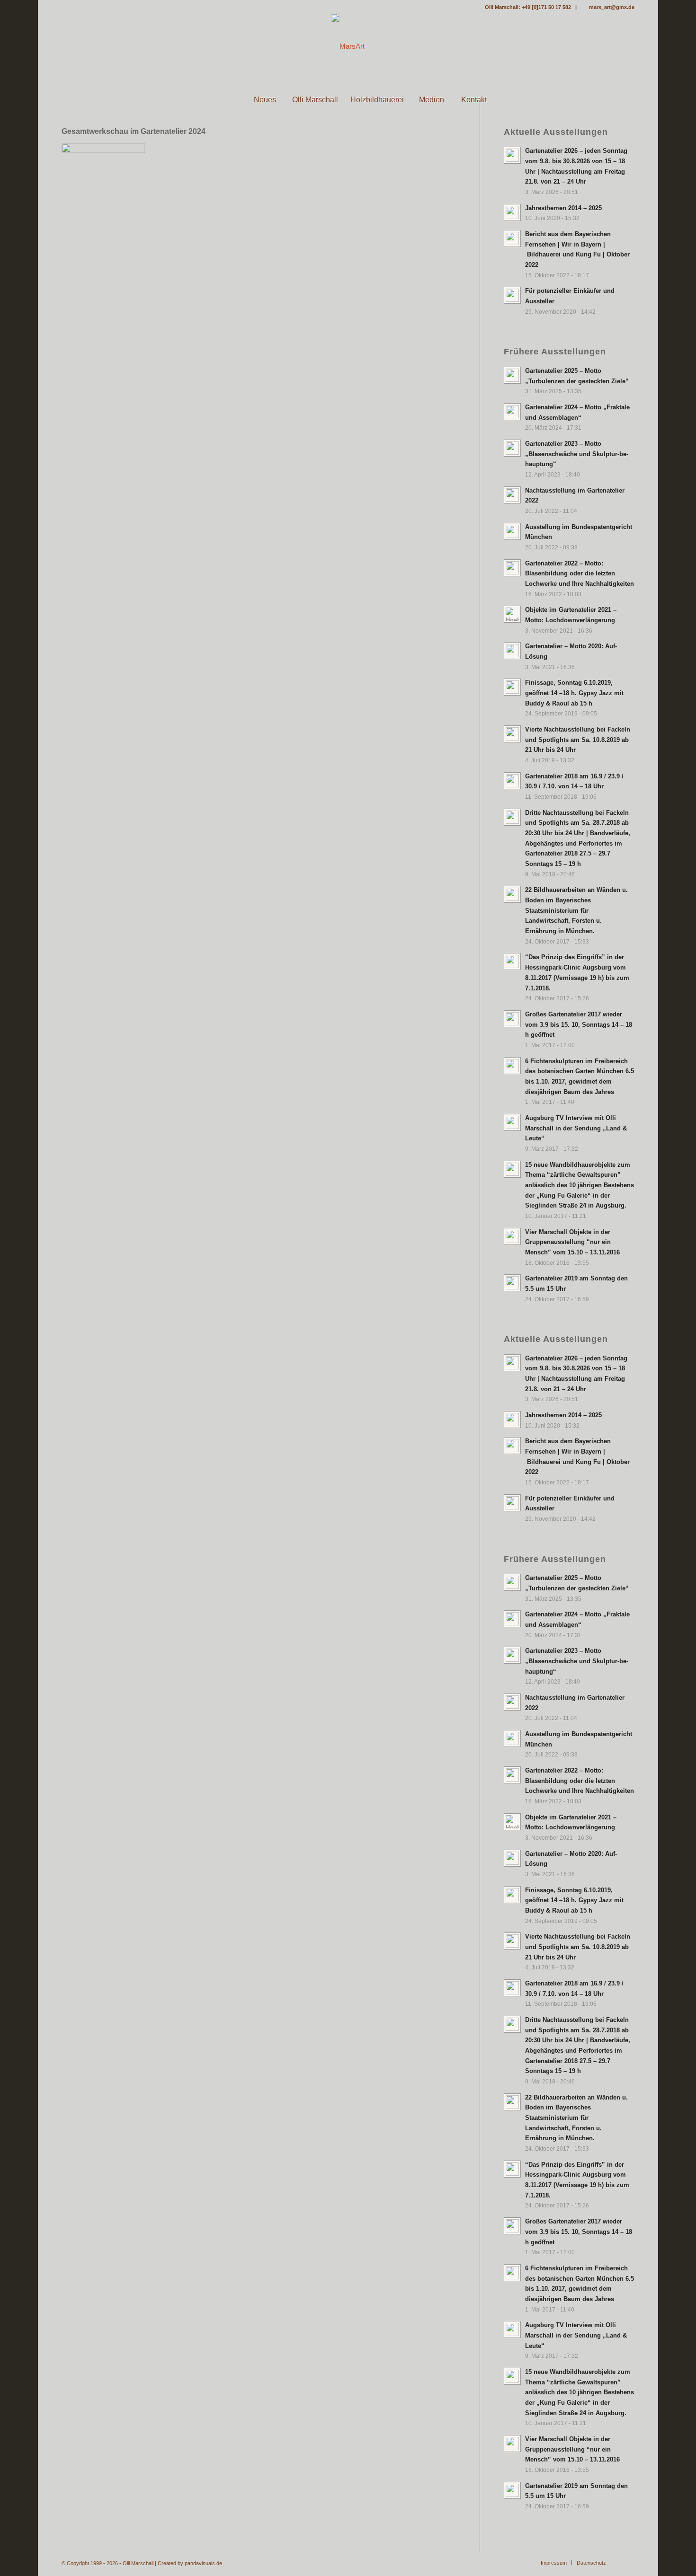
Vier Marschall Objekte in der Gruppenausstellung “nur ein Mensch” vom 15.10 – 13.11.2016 (572, 1242)
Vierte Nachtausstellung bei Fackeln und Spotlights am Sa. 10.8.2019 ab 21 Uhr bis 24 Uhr (578, 740)
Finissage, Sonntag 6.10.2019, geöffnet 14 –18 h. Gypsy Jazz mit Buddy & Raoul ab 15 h (574, 693)
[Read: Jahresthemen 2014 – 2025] (512, 212)
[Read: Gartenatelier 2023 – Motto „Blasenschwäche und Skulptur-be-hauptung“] (512, 448)
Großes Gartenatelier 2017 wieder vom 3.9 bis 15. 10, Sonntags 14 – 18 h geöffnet (579, 1024)
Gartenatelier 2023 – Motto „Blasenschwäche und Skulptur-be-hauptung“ (577, 454)
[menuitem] (222, 100)
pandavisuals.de (203, 2563)
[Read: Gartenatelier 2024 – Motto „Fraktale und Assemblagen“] (512, 412)
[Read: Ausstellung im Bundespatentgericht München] (512, 531)
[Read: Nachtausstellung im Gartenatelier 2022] (512, 495)
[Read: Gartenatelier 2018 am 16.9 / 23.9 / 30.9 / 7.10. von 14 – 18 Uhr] (512, 781)
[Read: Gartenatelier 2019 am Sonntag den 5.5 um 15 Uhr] (512, 1283)
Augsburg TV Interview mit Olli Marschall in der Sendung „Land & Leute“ (576, 1128)
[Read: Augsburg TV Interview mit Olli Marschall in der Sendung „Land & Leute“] (512, 1122)
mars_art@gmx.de (612, 7)
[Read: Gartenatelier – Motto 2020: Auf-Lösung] (512, 651)
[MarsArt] (348, 46)
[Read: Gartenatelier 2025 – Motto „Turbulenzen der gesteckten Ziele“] (512, 375)
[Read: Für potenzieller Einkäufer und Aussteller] (512, 295)
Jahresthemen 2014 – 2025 (563, 208)
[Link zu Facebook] (64, 7)
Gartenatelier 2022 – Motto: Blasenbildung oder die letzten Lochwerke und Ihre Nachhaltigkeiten (580, 573)
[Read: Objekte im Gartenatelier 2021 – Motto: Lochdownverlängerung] (512, 614)
